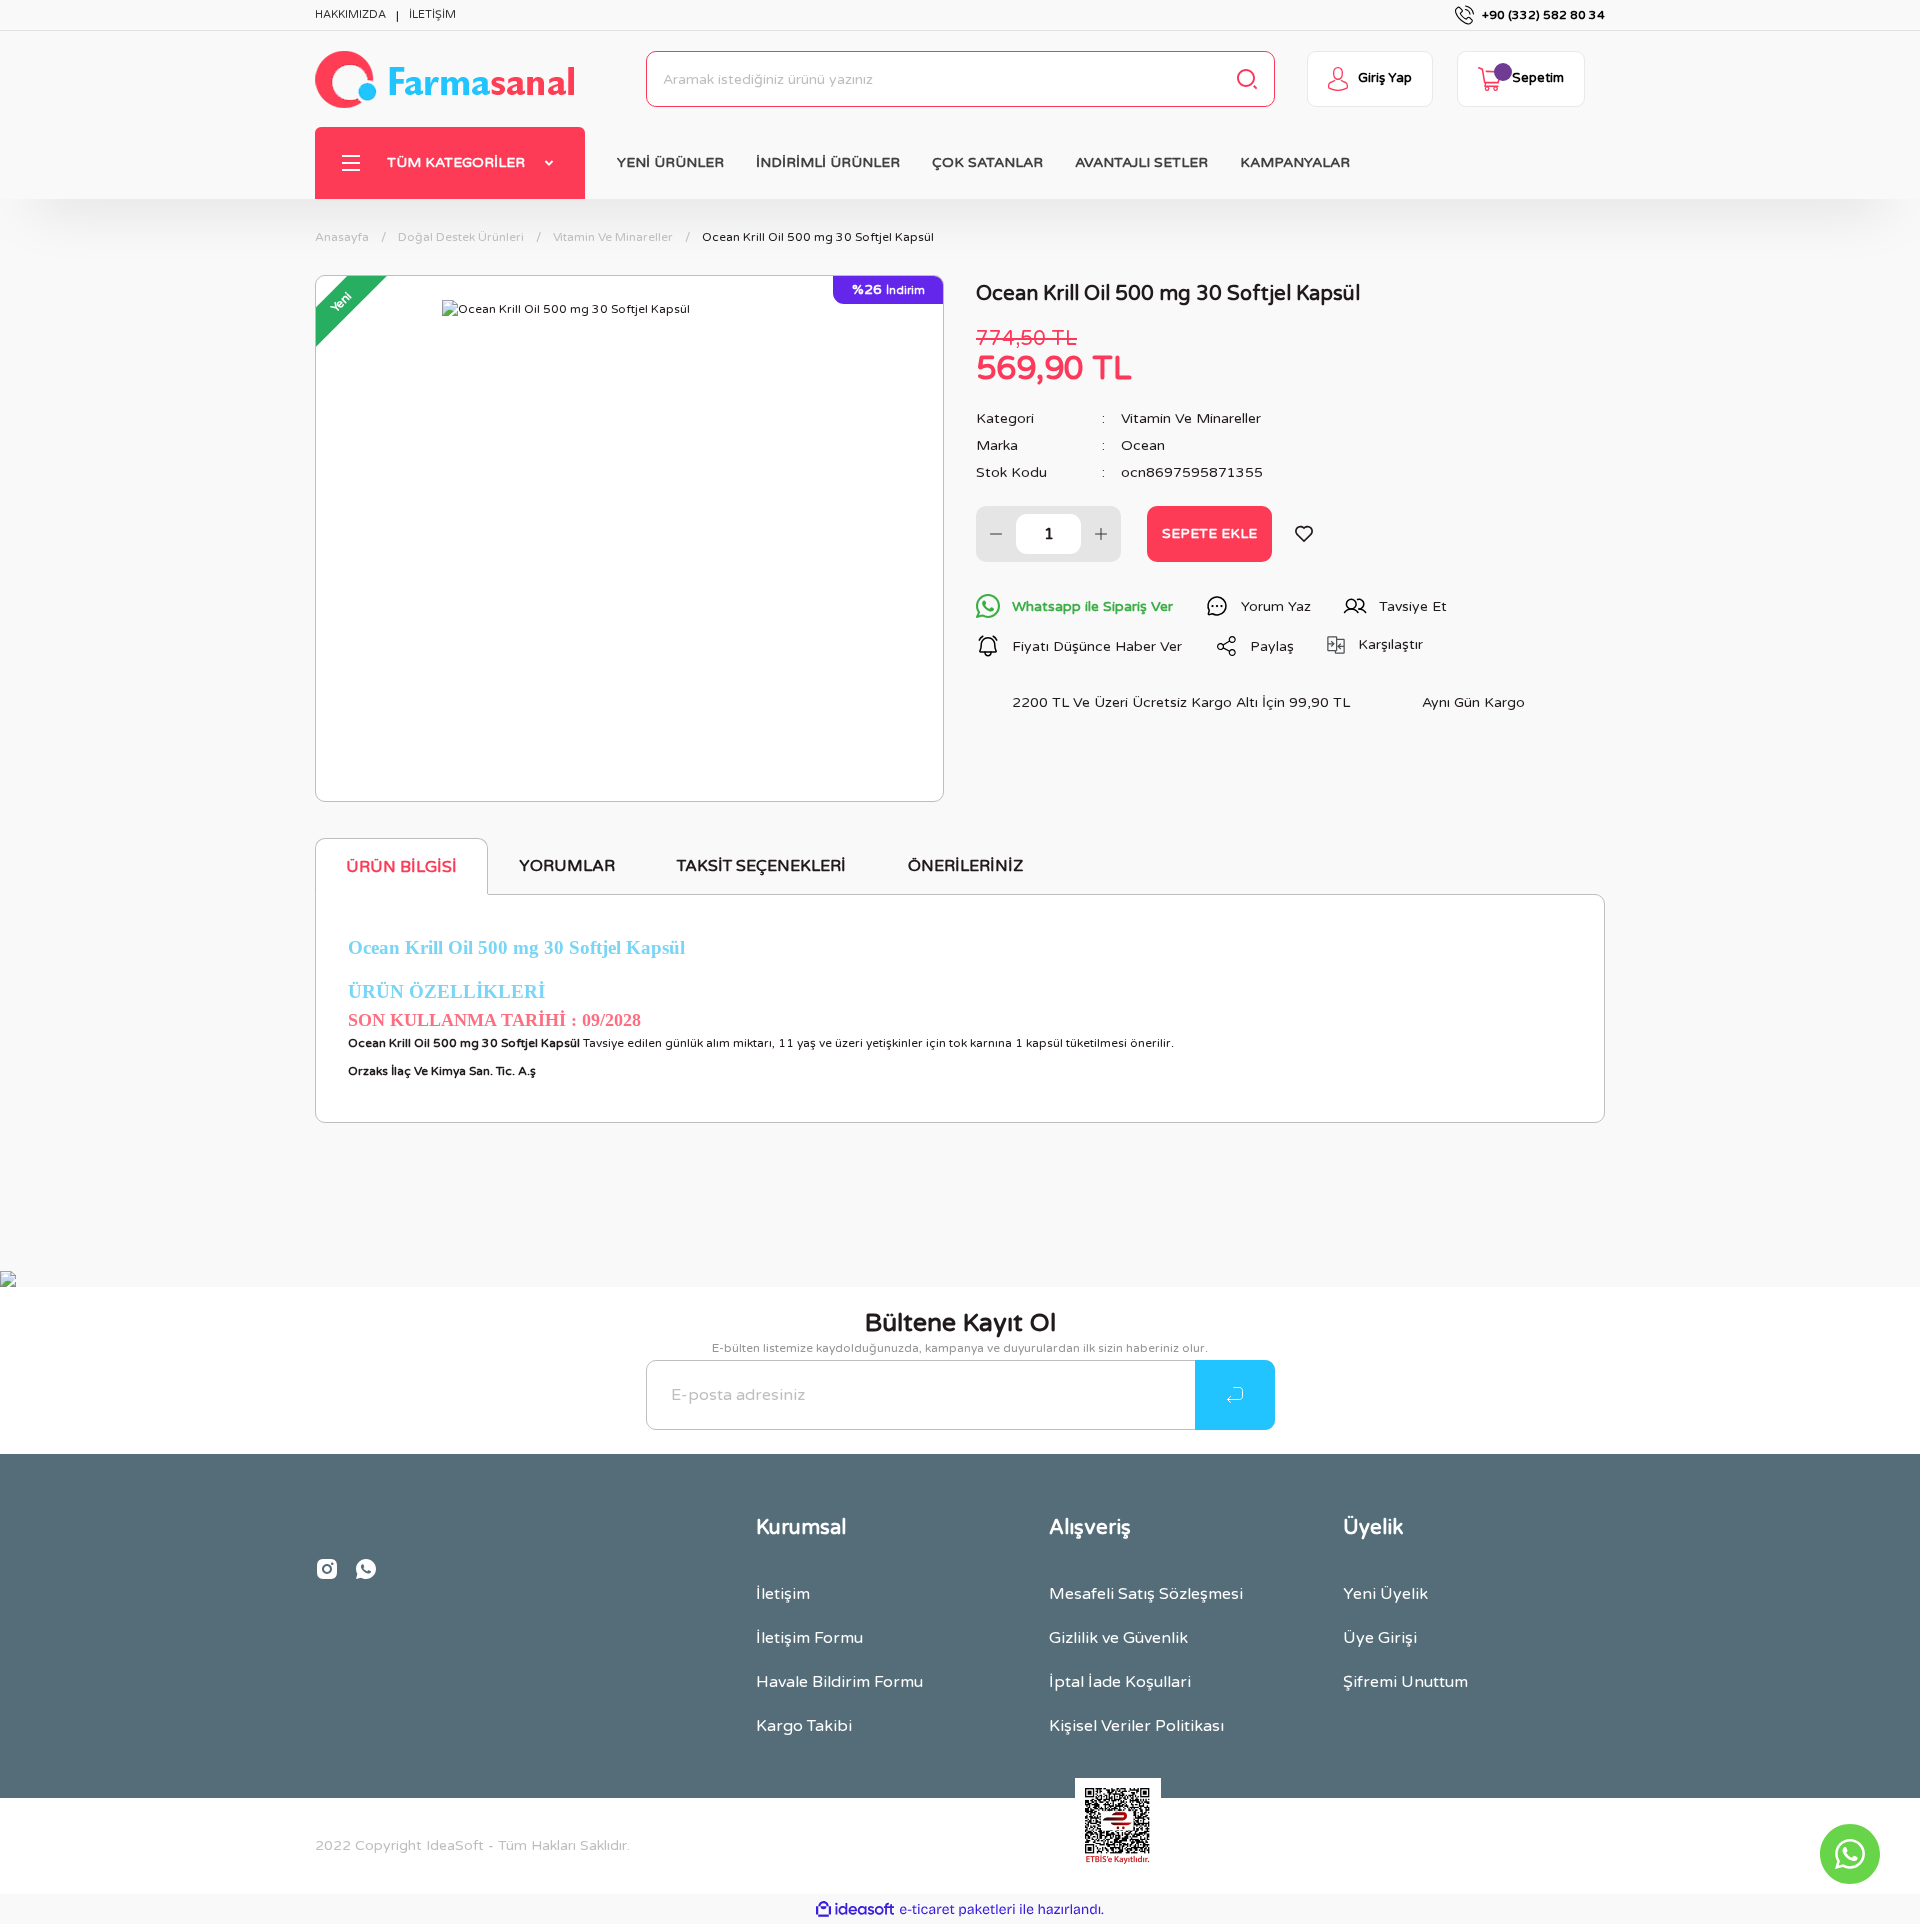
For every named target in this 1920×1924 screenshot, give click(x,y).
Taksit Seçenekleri (761, 866)
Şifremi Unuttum (1405, 1682)
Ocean (1143, 445)
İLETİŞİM (432, 14)
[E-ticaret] (957, 1909)
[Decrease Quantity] (996, 534)
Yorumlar (567, 866)
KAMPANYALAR (1295, 162)
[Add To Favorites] (1304, 534)
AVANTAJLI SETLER (1141, 162)
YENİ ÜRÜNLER (670, 162)
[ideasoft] (855, 1909)
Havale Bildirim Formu (839, 1682)
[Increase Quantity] (1101, 534)
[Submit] (1235, 1395)
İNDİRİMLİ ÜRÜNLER (828, 162)
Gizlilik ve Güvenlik (1118, 1638)
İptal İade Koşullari (1120, 1682)
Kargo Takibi (804, 1726)
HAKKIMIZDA (350, 14)
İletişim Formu (809, 1638)
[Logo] (444, 79)
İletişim (783, 1594)
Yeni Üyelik (1385, 1594)
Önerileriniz (965, 866)
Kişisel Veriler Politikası (1136, 1726)
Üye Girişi (1380, 1638)
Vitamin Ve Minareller (1191, 418)
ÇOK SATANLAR (987, 162)
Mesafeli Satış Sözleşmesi (1146, 1594)
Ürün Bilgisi (401, 867)
